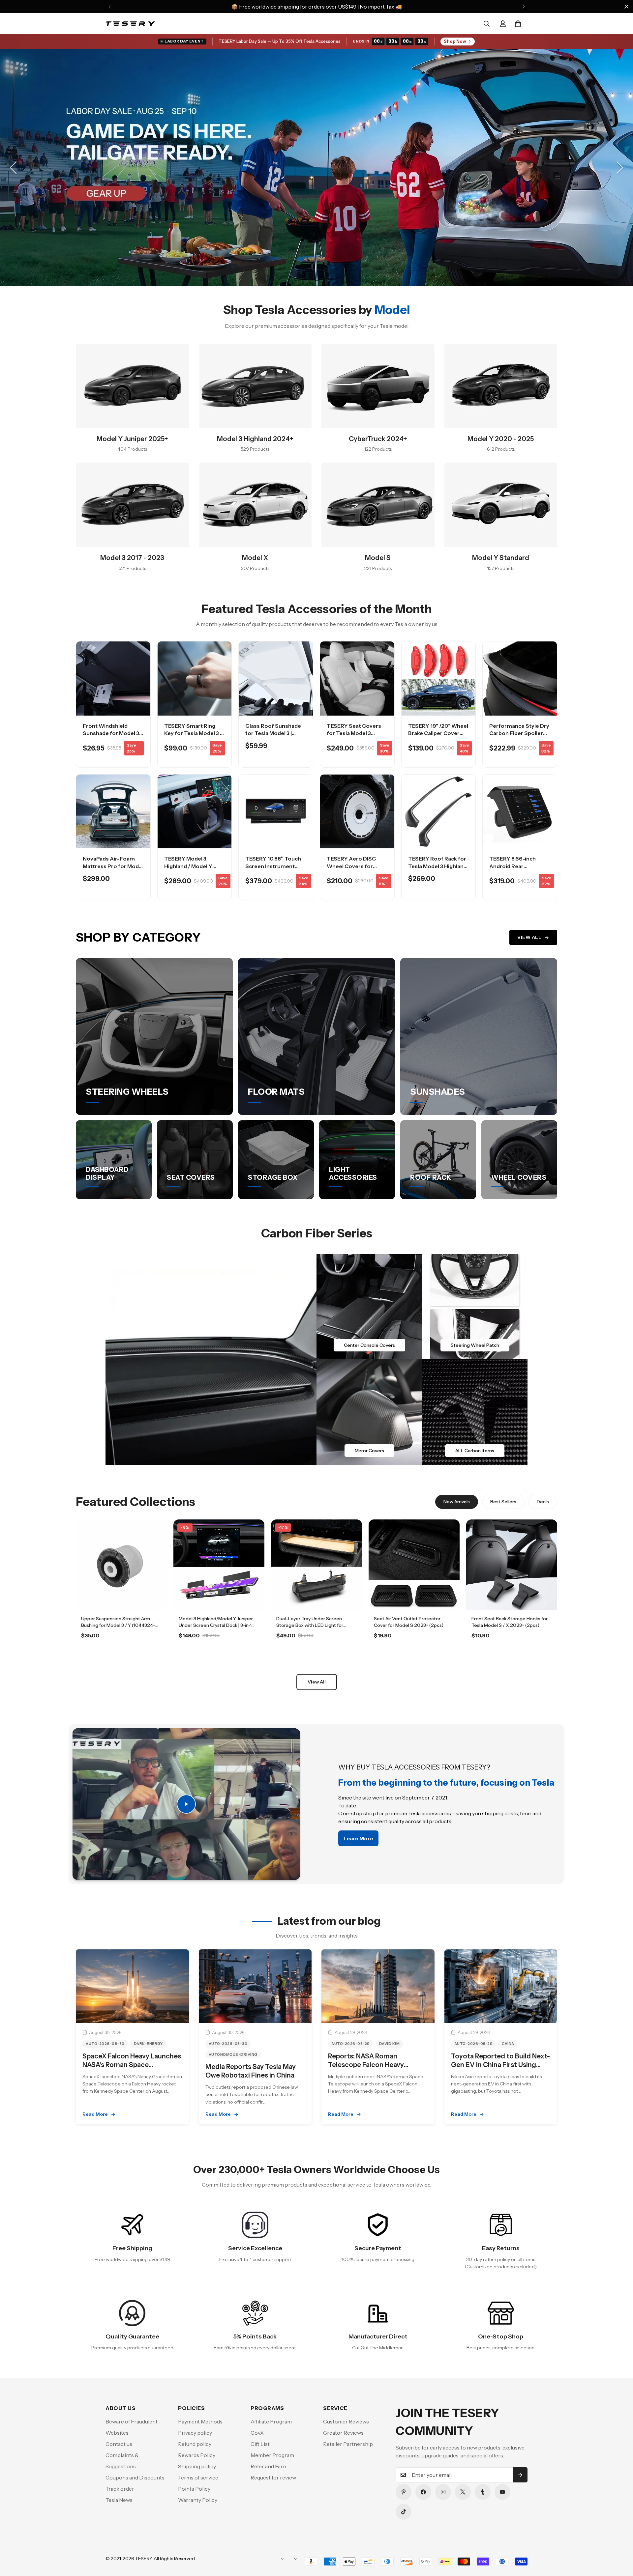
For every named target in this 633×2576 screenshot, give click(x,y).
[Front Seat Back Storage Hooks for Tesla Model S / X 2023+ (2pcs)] (512, 1565)
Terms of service (198, 2477)
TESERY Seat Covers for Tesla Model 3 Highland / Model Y (354, 733)
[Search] (487, 24)
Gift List (260, 2444)
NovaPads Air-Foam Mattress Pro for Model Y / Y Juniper (113, 866)
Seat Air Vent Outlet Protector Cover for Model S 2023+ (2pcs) (409, 1622)
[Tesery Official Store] (130, 24)
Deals (543, 1502)
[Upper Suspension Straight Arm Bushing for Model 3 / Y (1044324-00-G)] (121, 1565)
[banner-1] (369, 1307)
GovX (257, 2433)
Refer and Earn (268, 2466)
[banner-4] (475, 1412)
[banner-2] (475, 1307)
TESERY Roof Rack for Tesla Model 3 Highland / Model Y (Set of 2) (437, 866)
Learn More (121, 1654)
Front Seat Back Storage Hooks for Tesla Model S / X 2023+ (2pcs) (510, 1622)
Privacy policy (195, 2433)
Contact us (119, 2444)
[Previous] (110, 7)
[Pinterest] (404, 2492)
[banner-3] (369, 1412)
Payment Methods (200, 2421)
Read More (95, 2114)
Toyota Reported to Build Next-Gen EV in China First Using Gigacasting (500, 2065)
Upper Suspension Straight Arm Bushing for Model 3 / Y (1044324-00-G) (118, 1625)
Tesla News (119, 2500)
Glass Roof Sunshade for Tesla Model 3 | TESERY (273, 733)
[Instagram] (443, 2492)
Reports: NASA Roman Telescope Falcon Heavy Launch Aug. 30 (366, 2065)
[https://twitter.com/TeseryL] (463, 2492)
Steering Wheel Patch (475, 1345)
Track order (120, 2489)
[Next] (523, 7)
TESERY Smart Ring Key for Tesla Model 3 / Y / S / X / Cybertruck (193, 733)
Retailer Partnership (348, 2444)
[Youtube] (502, 2492)
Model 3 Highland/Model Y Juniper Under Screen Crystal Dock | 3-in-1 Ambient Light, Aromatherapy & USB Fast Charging (218, 1628)
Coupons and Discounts (135, 2477)
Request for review (273, 2477)
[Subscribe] (520, 2475)
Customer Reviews (346, 2421)
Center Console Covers (369, 1345)
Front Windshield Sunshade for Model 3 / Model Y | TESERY (113, 733)
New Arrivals (457, 1502)
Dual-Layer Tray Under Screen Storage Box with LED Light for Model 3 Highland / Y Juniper (310, 1625)
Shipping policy (197, 2466)
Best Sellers (503, 1502)
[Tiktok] (404, 2512)
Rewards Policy (197, 2455)
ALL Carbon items (475, 1451)
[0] (518, 24)
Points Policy (194, 2489)
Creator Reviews (343, 2433)
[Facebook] (423, 2492)
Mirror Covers (369, 1451)
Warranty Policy (198, 2500)
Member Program (272, 2455)
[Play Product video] (186, 1804)
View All (529, 937)
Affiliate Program (271, 2421)
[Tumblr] (483, 2492)
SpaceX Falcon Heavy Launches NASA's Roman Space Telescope (132, 2065)
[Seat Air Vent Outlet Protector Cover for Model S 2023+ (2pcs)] (414, 1565)
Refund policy (195, 2444)
